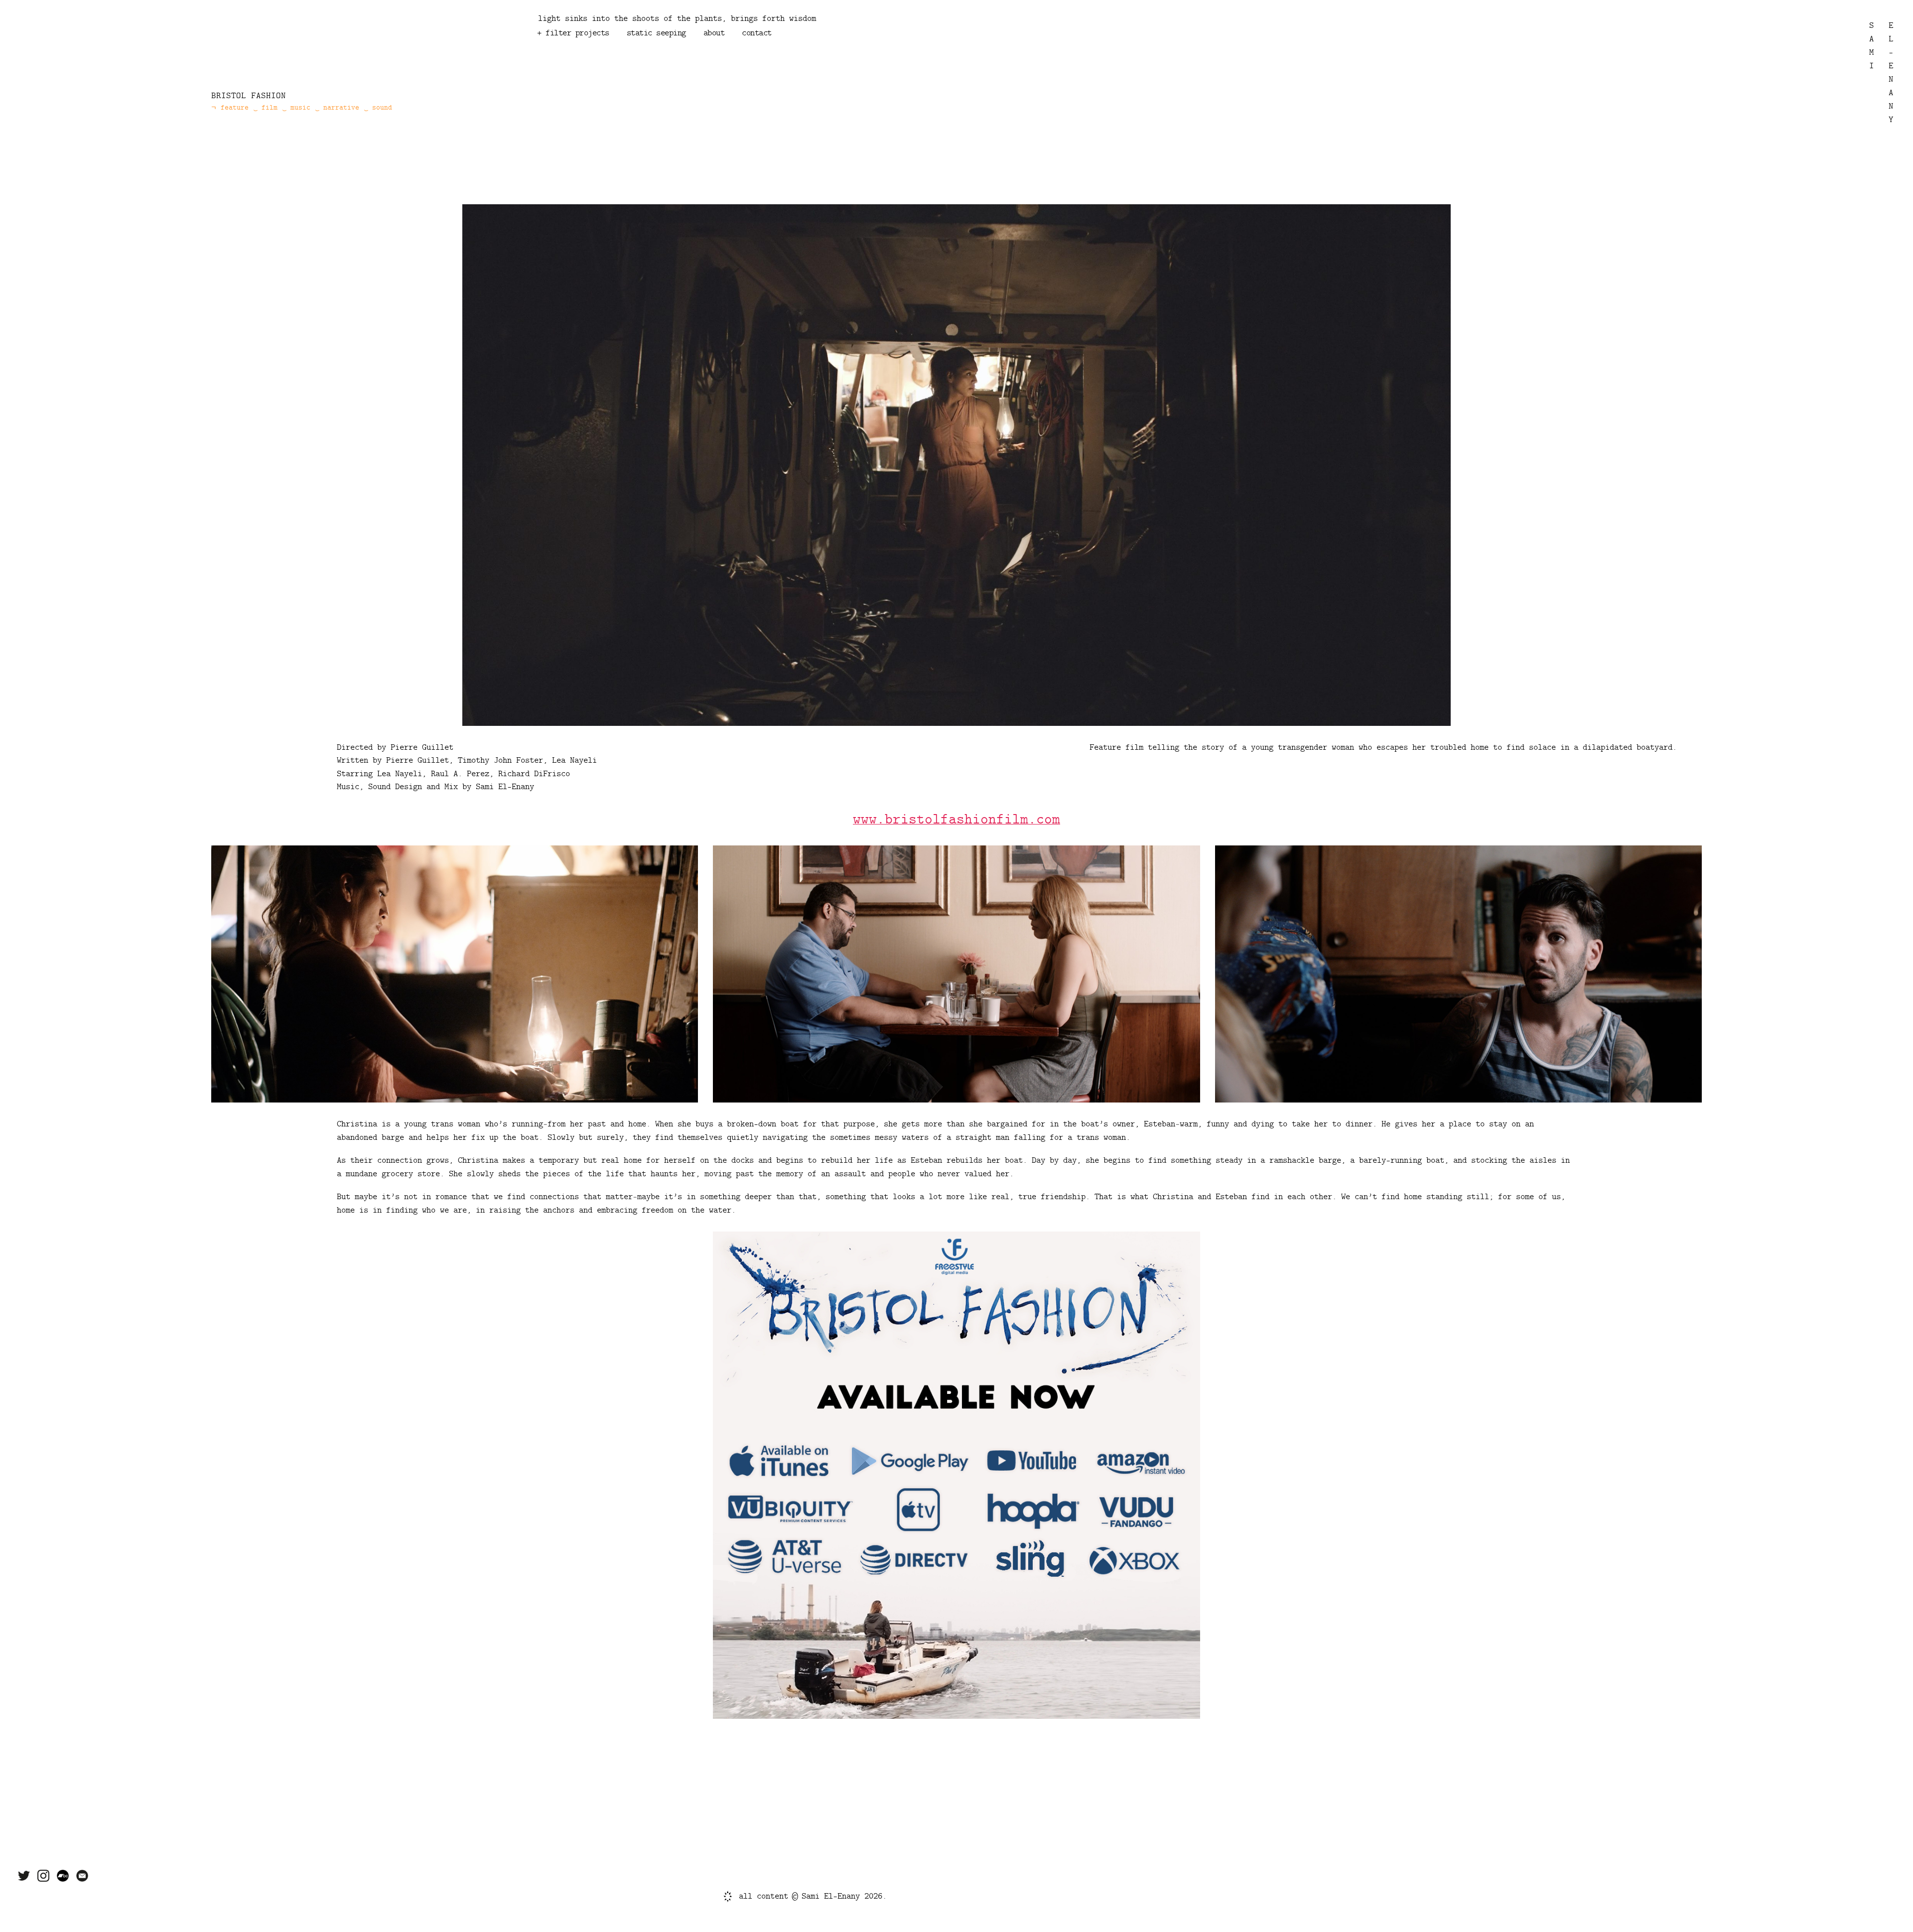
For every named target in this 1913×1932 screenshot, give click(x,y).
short (652, 63)
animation (566, 63)
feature (613, 63)
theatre (790, 52)
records (833, 52)
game (689, 52)
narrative (881, 52)
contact (757, 33)
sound (591, 52)
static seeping (656, 33)
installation (736, 52)
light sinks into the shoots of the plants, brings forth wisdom (677, 18)
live (684, 63)
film (624, 52)
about (714, 33)
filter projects (577, 33)
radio (656, 52)
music (557, 52)
